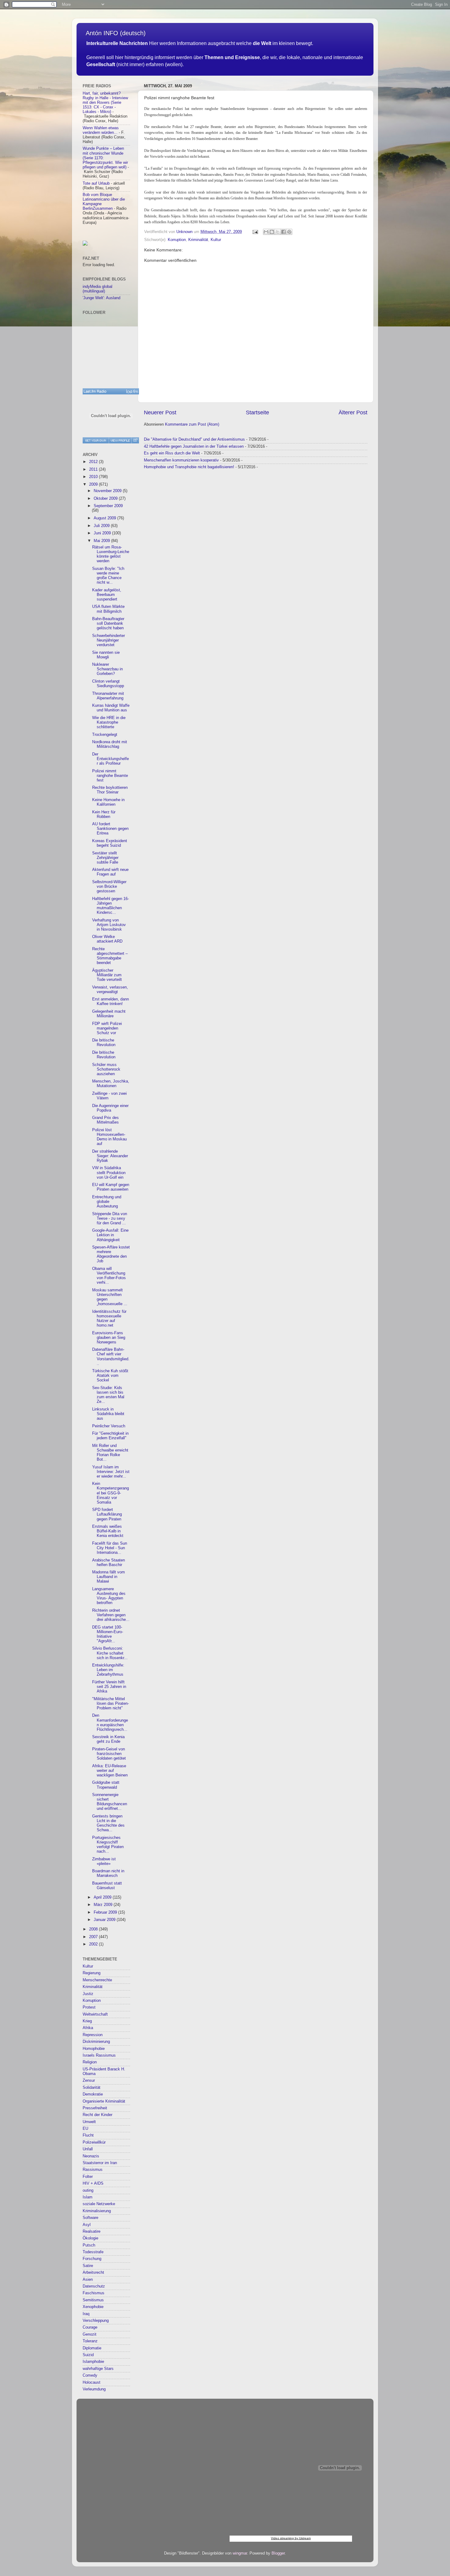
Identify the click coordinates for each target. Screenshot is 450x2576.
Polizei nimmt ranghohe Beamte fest (110, 776)
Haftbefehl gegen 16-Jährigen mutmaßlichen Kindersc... (111, 906)
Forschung (92, 2259)
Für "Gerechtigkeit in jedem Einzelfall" (110, 1436)
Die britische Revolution (104, 1043)
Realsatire (92, 2231)
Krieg (87, 2021)
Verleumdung (94, 2389)
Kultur (216, 240)
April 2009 (103, 1897)
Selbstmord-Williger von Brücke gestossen (109, 887)
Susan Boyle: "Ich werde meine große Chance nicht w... (108, 576)
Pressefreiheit (95, 2108)
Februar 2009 (106, 1912)
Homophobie (94, 2049)
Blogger (278, 2553)
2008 (94, 1929)
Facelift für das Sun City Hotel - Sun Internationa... (110, 1548)
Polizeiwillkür (94, 2142)
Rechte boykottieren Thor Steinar (110, 790)
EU (85, 2129)
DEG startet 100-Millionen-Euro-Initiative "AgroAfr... (108, 1634)
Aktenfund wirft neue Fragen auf (110, 872)
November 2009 (108, 491)
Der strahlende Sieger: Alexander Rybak (110, 1156)
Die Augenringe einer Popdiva (110, 1108)
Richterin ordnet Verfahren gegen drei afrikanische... (111, 1615)
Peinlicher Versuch (109, 1426)
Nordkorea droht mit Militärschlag (110, 744)
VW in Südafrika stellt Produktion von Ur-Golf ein (109, 1173)
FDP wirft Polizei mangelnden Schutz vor (107, 1028)
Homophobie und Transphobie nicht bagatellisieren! (189, 467)
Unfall (88, 2149)
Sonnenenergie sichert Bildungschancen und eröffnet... (110, 1802)
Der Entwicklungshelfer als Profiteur (111, 759)
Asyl (87, 2225)
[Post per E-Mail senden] (255, 232)
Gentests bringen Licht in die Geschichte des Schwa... (108, 1823)
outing (88, 2190)
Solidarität (92, 2088)
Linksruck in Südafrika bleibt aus (108, 1414)
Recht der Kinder (97, 2115)
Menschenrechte (97, 1980)
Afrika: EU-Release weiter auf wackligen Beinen (110, 1771)
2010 (94, 477)
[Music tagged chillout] (111, 391)
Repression (93, 2035)
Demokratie (93, 2094)
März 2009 (104, 1905)
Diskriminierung (96, 2042)
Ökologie (90, 2238)
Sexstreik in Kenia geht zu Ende (108, 1739)
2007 (94, 1937)
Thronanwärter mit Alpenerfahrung (108, 696)
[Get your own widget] (96, 440)
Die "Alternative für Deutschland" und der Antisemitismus (194, 439)
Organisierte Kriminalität (104, 2101)
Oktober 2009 (106, 499)
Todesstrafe (93, 2252)
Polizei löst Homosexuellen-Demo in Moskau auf (109, 1137)
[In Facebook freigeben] (283, 232)
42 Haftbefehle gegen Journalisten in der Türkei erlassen (194, 446)
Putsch (89, 2245)
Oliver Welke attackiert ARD (107, 939)
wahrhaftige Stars (98, 2369)
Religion (90, 2062)
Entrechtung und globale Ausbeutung (107, 1202)
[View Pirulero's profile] (120, 440)
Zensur (89, 2081)
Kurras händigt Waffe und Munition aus (111, 708)
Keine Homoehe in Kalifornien (108, 802)
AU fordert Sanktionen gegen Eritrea (110, 829)
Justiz (88, 1994)
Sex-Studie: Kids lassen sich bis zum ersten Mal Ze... (108, 1395)
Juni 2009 (103, 533)
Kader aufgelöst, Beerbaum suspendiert (107, 595)
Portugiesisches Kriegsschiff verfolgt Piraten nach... (108, 1845)
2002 (94, 1944)
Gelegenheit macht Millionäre (109, 1014)
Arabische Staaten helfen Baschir (109, 1563)
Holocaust (92, 2382)
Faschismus (94, 2293)
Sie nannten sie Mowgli (106, 655)
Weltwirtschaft (95, 2014)
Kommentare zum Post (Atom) (192, 424)
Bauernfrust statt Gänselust (107, 1886)
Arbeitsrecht (93, 2273)
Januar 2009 (105, 1920)
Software (90, 2218)
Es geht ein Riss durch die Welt (172, 453)
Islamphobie (93, 2362)
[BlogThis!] (272, 232)
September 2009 (108, 506)
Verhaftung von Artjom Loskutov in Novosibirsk (109, 925)
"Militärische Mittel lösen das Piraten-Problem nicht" (111, 1704)
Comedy (90, 2375)
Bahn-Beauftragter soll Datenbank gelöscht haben (108, 623)
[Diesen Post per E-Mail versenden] (266, 232)
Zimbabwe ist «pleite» (104, 1861)
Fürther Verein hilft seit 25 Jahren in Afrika (109, 1687)
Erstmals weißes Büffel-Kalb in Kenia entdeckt (108, 1531)
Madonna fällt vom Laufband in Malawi (109, 1577)
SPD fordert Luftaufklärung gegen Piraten (107, 1514)
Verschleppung (96, 2321)
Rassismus (93, 2170)
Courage (90, 2327)
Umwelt (89, 2122)
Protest (89, 2007)
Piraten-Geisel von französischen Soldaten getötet (109, 1754)
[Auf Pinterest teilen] (289, 232)
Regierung (92, 1973)
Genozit (90, 2334)
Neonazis (91, 2156)
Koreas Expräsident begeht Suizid (110, 843)
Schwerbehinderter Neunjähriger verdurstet (109, 640)
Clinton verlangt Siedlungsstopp (108, 684)
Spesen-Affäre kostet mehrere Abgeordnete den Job (111, 1254)
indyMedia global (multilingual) (97, 289)
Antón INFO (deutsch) (116, 33)
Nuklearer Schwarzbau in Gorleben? (107, 669)
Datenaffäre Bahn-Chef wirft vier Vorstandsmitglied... (111, 1356)
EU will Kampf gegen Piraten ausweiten (111, 1187)
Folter (88, 2177)
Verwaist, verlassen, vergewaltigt (110, 990)
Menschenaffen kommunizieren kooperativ (181, 460)
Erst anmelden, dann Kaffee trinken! (111, 1002)
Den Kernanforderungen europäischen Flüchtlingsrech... (110, 1722)
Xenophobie (93, 2307)
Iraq (86, 2314)
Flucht (88, 2135)
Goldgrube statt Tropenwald (106, 1785)
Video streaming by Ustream (291, 2538)
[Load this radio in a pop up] (135, 440)
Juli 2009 (102, 526)
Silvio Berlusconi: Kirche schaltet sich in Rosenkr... (110, 1653)
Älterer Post (353, 412)
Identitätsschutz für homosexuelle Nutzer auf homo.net (109, 1318)
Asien (88, 2280)
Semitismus (93, 2300)
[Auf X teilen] (278, 232)
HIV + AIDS (93, 2183)
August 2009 (105, 518)
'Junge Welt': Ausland (101, 298)
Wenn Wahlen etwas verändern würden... (101, 130)
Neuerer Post (160, 412)
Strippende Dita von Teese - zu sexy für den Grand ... (110, 1218)
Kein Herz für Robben (104, 814)
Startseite (257, 412)
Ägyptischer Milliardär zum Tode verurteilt (107, 975)
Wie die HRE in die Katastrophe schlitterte (109, 722)
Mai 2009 (102, 541)
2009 (94, 484)
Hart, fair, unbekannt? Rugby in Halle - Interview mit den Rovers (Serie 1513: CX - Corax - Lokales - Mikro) (105, 103)
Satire (88, 2266)
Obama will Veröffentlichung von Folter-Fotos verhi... (109, 1276)
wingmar (240, 2553)
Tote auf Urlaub (96, 183)
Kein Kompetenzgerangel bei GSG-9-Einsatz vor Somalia (111, 1493)
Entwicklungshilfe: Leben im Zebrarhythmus (108, 1670)
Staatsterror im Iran (100, 2163)
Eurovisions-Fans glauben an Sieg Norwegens (109, 1338)
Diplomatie (92, 2348)
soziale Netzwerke (99, 2204)
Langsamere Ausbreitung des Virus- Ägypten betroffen (109, 1596)
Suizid (88, 2355)
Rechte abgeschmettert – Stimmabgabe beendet (110, 956)
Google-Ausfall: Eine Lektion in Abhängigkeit (110, 1235)
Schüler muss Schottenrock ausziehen (106, 1069)
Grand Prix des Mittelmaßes (105, 1120)
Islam (88, 2197)
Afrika (88, 2028)
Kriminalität (198, 240)
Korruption (177, 240)
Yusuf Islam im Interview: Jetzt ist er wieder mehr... (111, 1472)
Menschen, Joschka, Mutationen (111, 1084)
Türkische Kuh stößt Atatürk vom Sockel (110, 1376)
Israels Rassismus (99, 2055)
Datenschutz (94, 2286)
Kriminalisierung (97, 2211)
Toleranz (90, 2341)
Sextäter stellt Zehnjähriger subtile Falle (105, 858)
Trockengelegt (105, 735)
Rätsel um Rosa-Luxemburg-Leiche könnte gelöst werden (111, 554)
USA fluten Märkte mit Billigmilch (108, 609)
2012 (94, 462)
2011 (94, 469)
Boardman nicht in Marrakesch (108, 1873)
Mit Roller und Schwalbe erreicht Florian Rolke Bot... (110, 1453)
